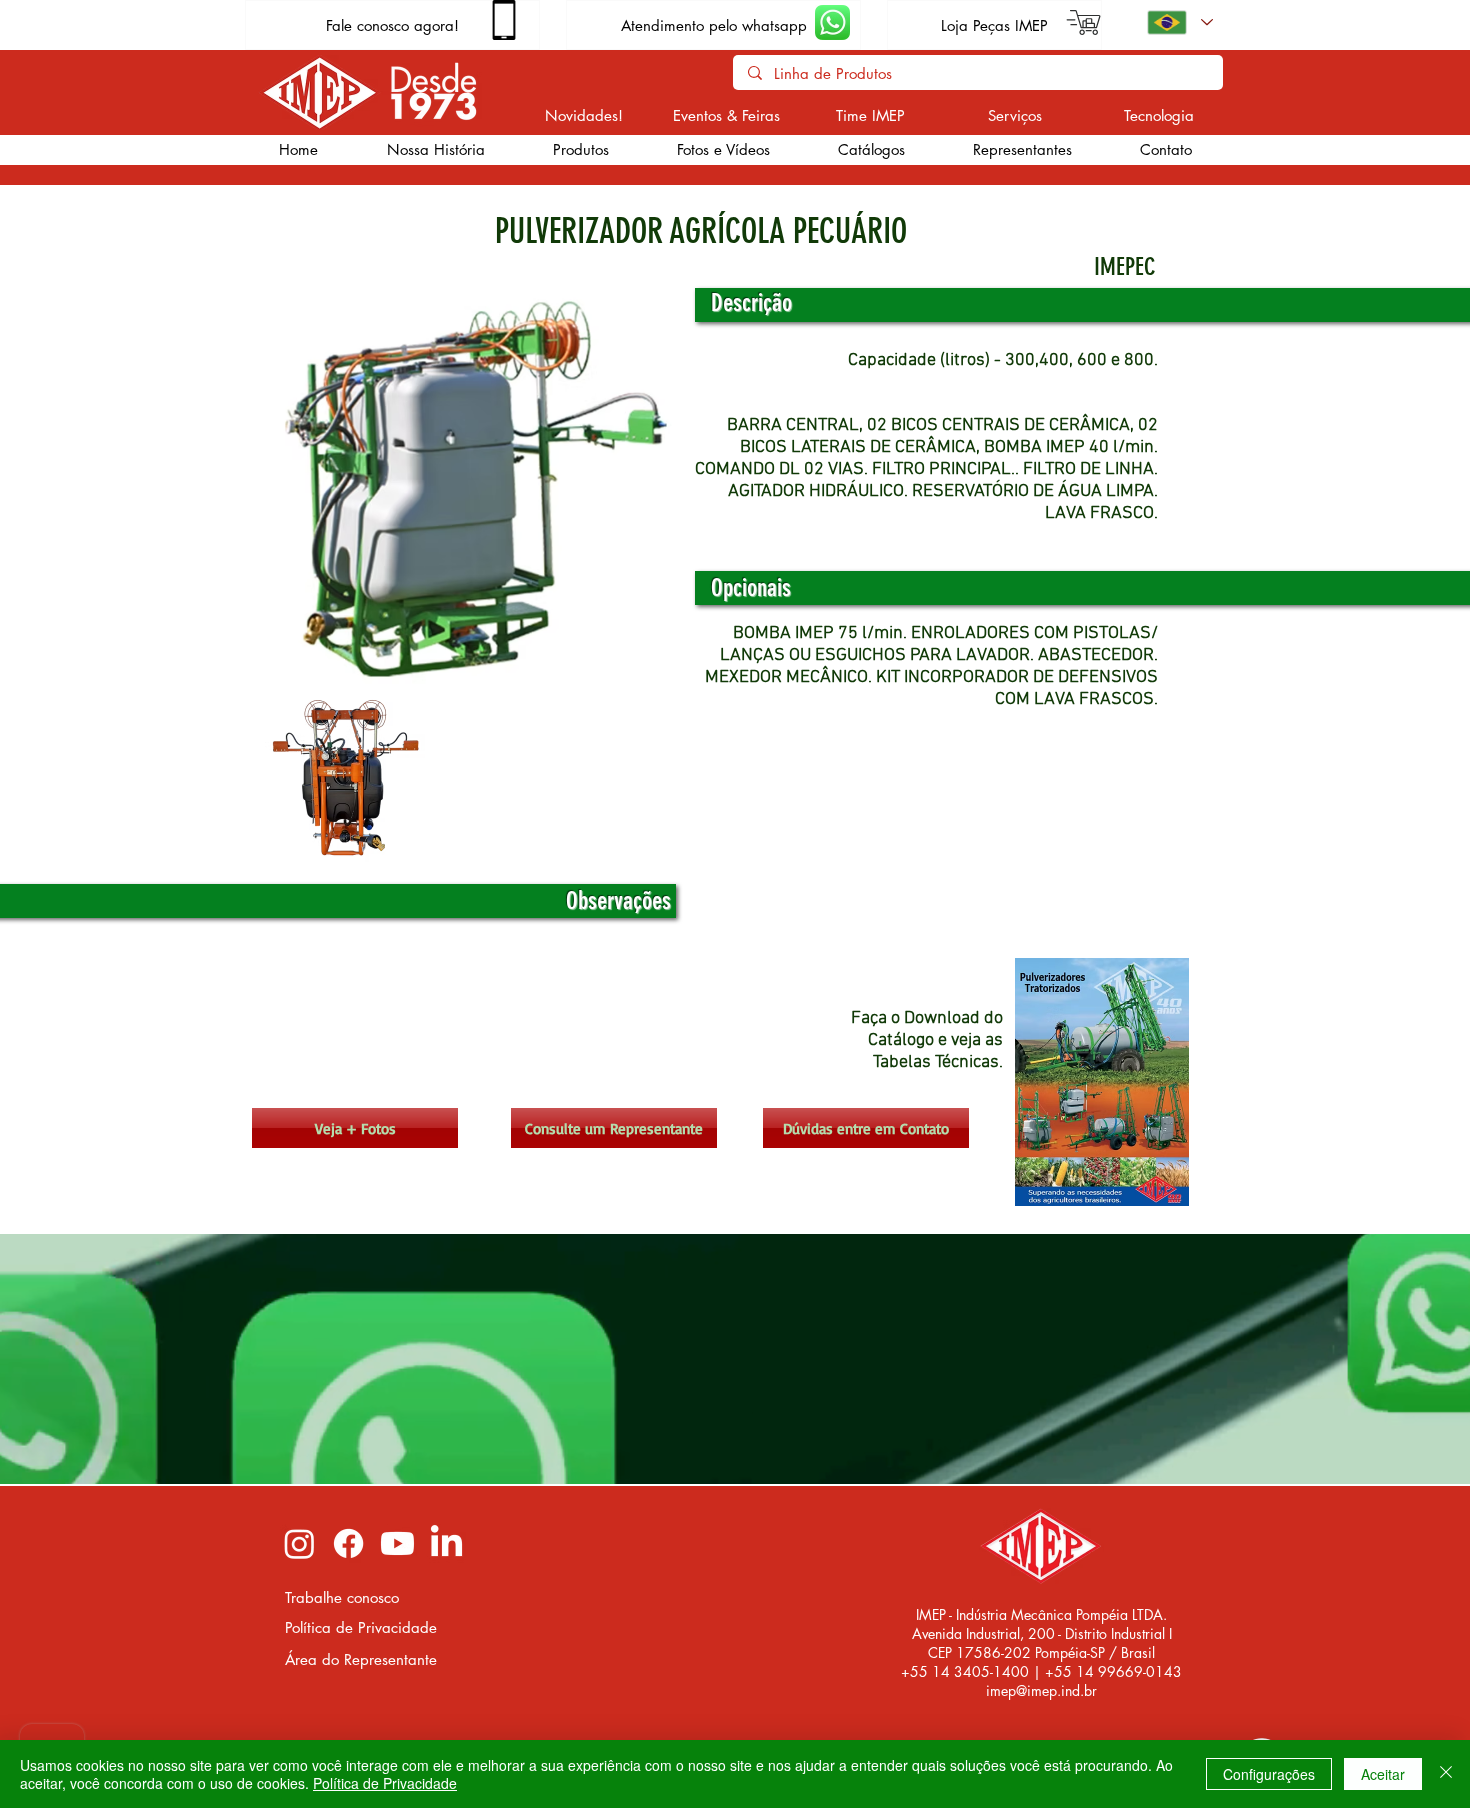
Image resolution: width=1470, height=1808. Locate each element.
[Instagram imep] (299, 1543)
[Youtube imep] (397, 1543)
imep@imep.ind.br (1041, 1690)
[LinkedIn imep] (446, 1543)
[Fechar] (1446, 1774)
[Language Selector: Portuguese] (1179, 22)
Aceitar (1383, 1774)
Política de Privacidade (385, 1783)
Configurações (1269, 1774)
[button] (580, 150)
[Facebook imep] (348, 1543)
